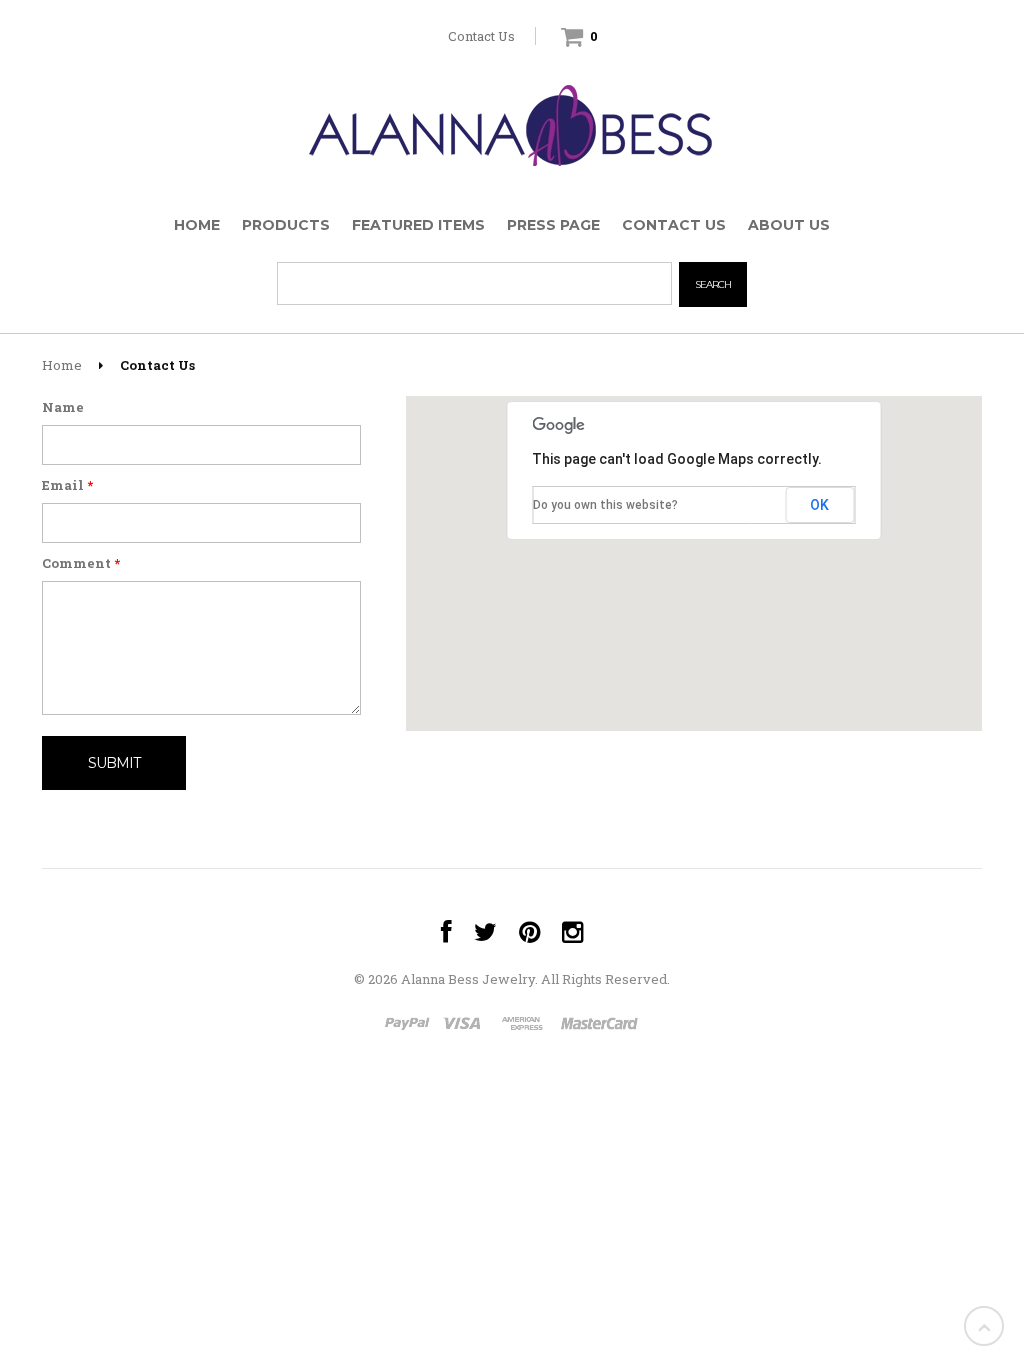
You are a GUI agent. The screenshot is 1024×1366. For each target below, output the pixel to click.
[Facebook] (446, 932)
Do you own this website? (605, 505)
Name (63, 407)
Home (62, 365)
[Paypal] (408, 1025)
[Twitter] (485, 932)
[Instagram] (572, 932)
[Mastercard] (598, 1025)
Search (713, 284)
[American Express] (522, 1025)
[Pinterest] (529, 932)
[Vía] (465, 1025)
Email (67, 485)
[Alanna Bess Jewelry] (512, 121)
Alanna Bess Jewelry (468, 979)
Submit (114, 763)
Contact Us (481, 36)
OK (819, 505)
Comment (81, 563)
